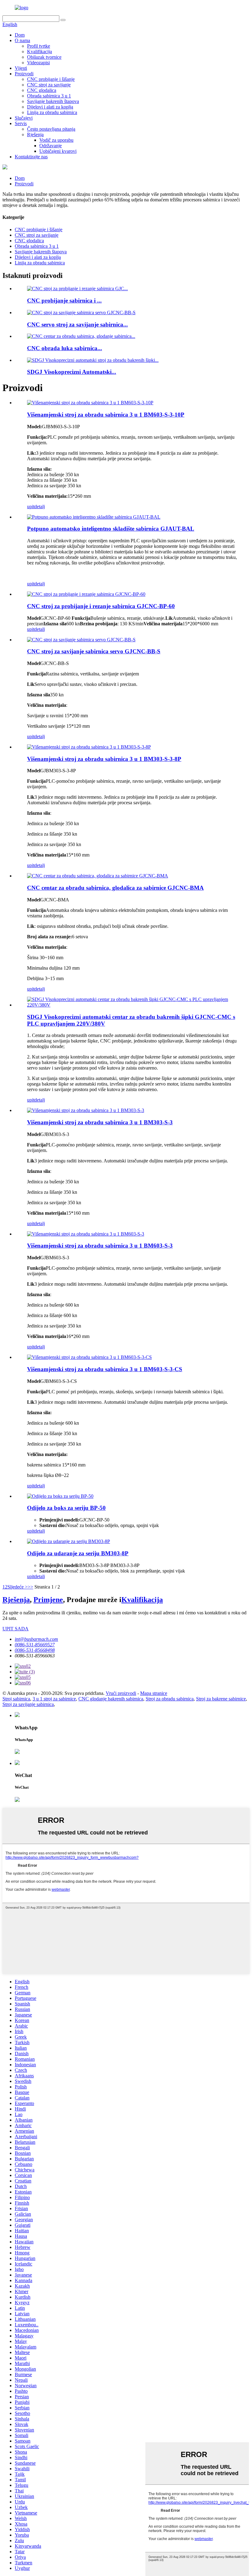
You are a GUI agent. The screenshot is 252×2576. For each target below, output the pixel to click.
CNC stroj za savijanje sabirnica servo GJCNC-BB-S (94, 651)
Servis (21, 123)
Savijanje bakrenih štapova (53, 101)
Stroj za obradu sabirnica (170, 1699)
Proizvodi (24, 74)
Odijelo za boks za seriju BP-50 (66, 1508)
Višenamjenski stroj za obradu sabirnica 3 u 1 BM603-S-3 (100, 1246)
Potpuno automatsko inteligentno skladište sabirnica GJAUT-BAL (111, 529)
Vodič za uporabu (56, 140)
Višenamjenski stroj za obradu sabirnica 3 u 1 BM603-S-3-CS (105, 1369)
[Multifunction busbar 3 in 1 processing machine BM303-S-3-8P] (89, 747)
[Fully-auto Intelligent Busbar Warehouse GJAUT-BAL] (94, 517)
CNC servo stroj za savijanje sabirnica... (77, 324)
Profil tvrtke (39, 46)
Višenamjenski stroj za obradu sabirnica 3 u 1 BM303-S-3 (100, 1122)
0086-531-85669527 (35, 1645)
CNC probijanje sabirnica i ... (64, 301)
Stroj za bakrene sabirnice (221, 1699)
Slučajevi (24, 118)
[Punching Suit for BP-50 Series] (60, 1496)
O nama (22, 40)
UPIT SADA (16, 1629)
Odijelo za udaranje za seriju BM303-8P (78, 1553)
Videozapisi (38, 63)
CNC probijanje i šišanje (51, 79)
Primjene (48, 1600)
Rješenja (35, 135)
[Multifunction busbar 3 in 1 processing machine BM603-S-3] (86, 1234)
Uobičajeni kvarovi (58, 151)
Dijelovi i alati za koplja (50, 107)
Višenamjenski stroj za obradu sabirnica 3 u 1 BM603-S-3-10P (106, 415)
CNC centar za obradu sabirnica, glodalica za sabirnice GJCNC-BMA (115, 888)
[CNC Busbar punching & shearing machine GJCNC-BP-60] (86, 594)
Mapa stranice (154, 1693)
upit (31, 506)
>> (30, 1587)
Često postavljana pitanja (51, 129)
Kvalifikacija (39, 51)
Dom (20, 35)
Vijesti (21, 68)
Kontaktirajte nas (31, 157)
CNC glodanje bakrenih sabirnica (111, 1699)
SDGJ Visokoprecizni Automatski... (72, 372)
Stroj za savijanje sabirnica (28, 1704)
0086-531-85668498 (35, 1650)
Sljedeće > (18, 1587)
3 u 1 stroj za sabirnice (54, 1699)
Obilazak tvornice (44, 57)
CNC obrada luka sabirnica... (65, 348)
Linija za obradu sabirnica (52, 112)
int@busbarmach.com (36, 1639)
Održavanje (51, 146)
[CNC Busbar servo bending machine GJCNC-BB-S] (81, 640)
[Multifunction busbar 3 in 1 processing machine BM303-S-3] (86, 1110)
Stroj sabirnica (16, 1699)
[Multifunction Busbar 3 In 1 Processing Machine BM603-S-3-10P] (90, 403)
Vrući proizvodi (121, 1693)
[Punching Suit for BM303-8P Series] (69, 1541)
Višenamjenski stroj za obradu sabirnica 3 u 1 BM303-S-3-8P (104, 759)
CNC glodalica (42, 90)
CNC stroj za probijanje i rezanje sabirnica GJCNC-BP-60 (101, 606)
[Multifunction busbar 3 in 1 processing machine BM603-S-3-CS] (89, 1357)
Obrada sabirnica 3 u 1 (49, 96)
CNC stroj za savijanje (49, 85)
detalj (40, 506)
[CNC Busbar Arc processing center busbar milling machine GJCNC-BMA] (98, 876)
